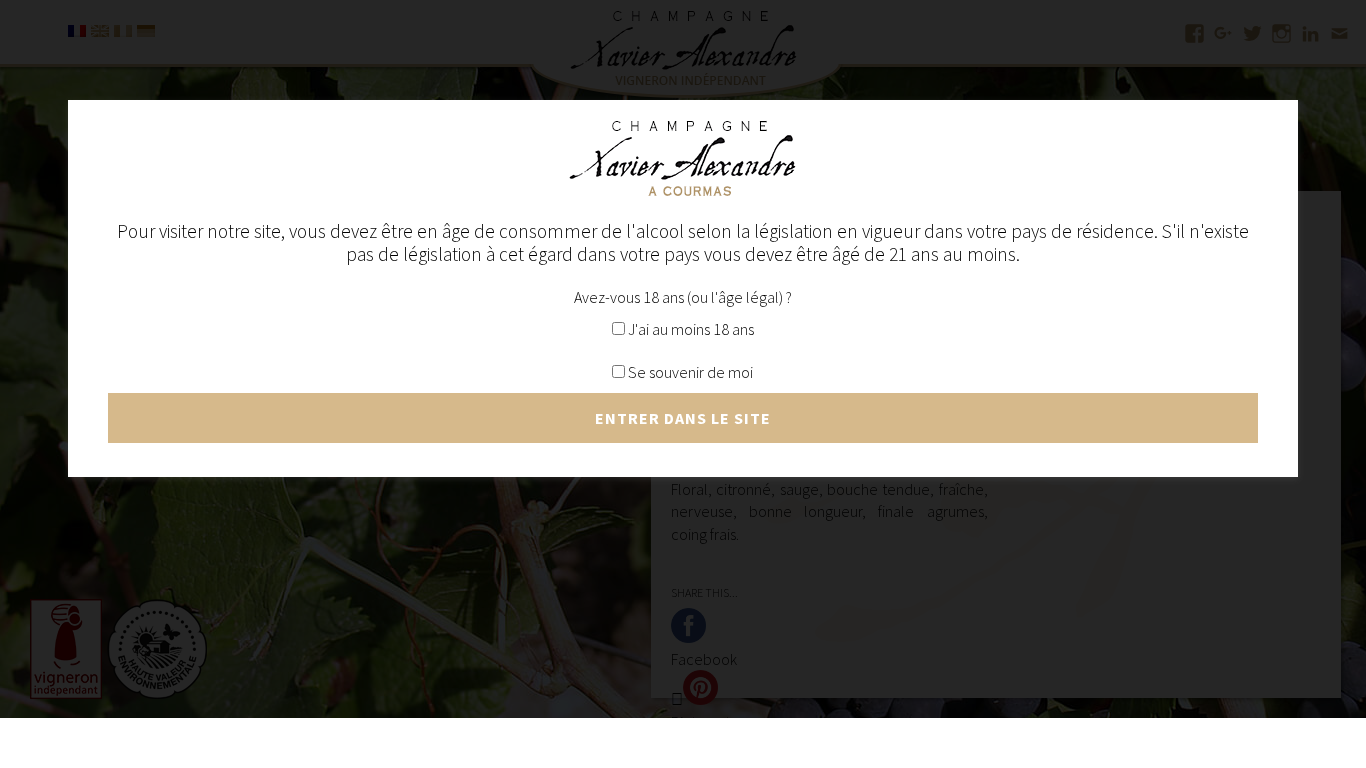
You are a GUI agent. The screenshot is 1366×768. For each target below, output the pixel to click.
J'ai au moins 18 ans (689, 329)
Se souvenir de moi (689, 372)
